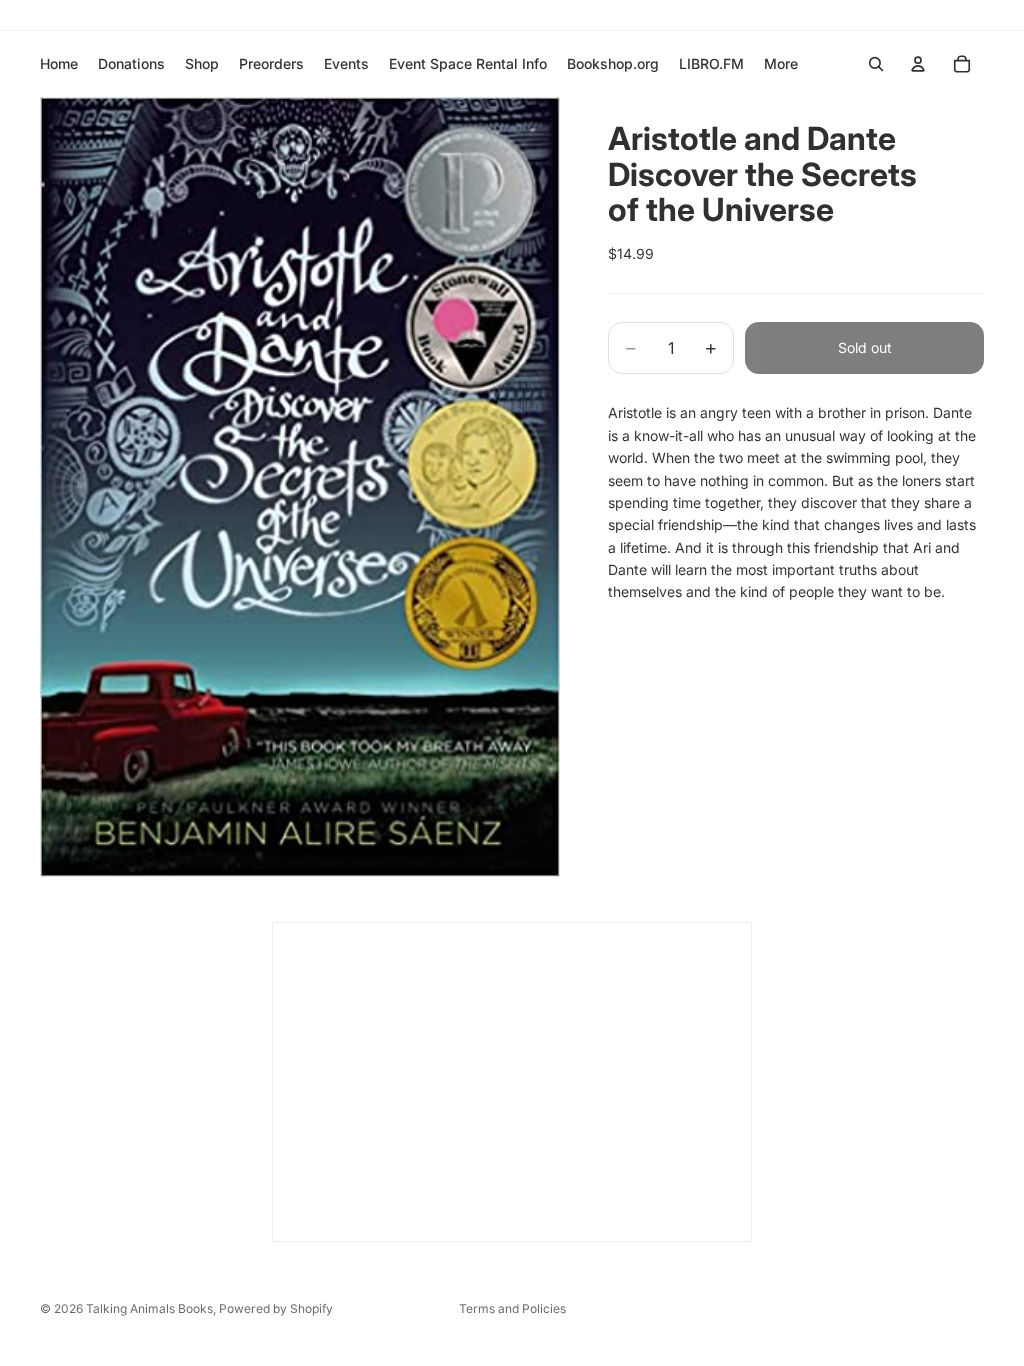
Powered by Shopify (276, 1308)
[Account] (918, 64)
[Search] (876, 64)
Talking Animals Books (149, 1308)
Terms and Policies (512, 1308)
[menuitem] (781, 64)
